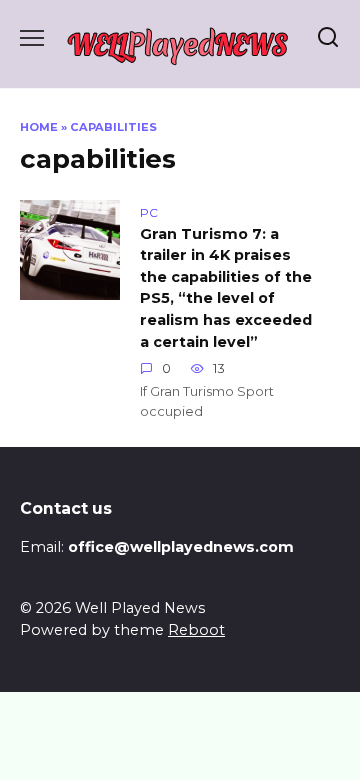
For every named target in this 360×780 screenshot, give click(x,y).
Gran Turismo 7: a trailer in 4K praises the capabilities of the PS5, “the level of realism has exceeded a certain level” (226, 288)
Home (39, 127)
